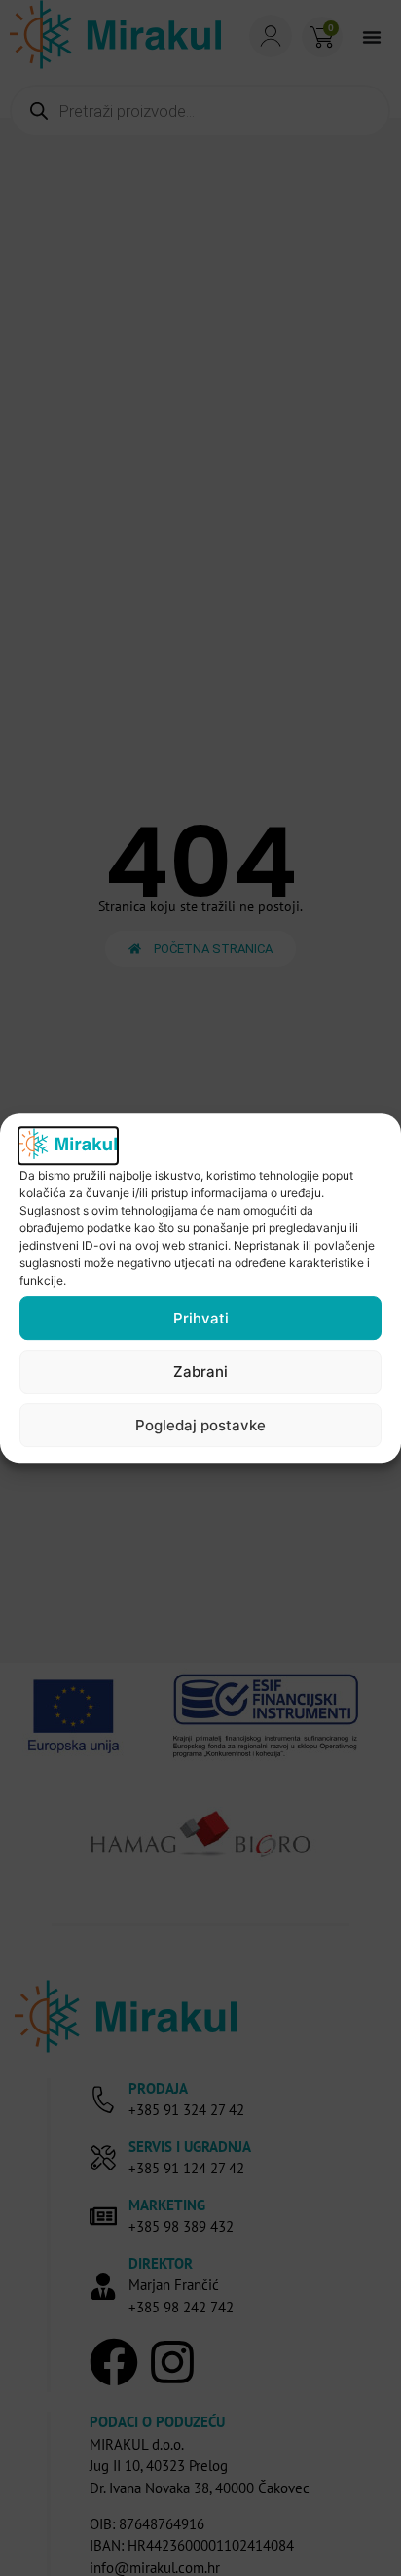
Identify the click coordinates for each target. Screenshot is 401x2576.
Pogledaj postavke (200, 1425)
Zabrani (200, 1372)
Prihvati (201, 1318)
